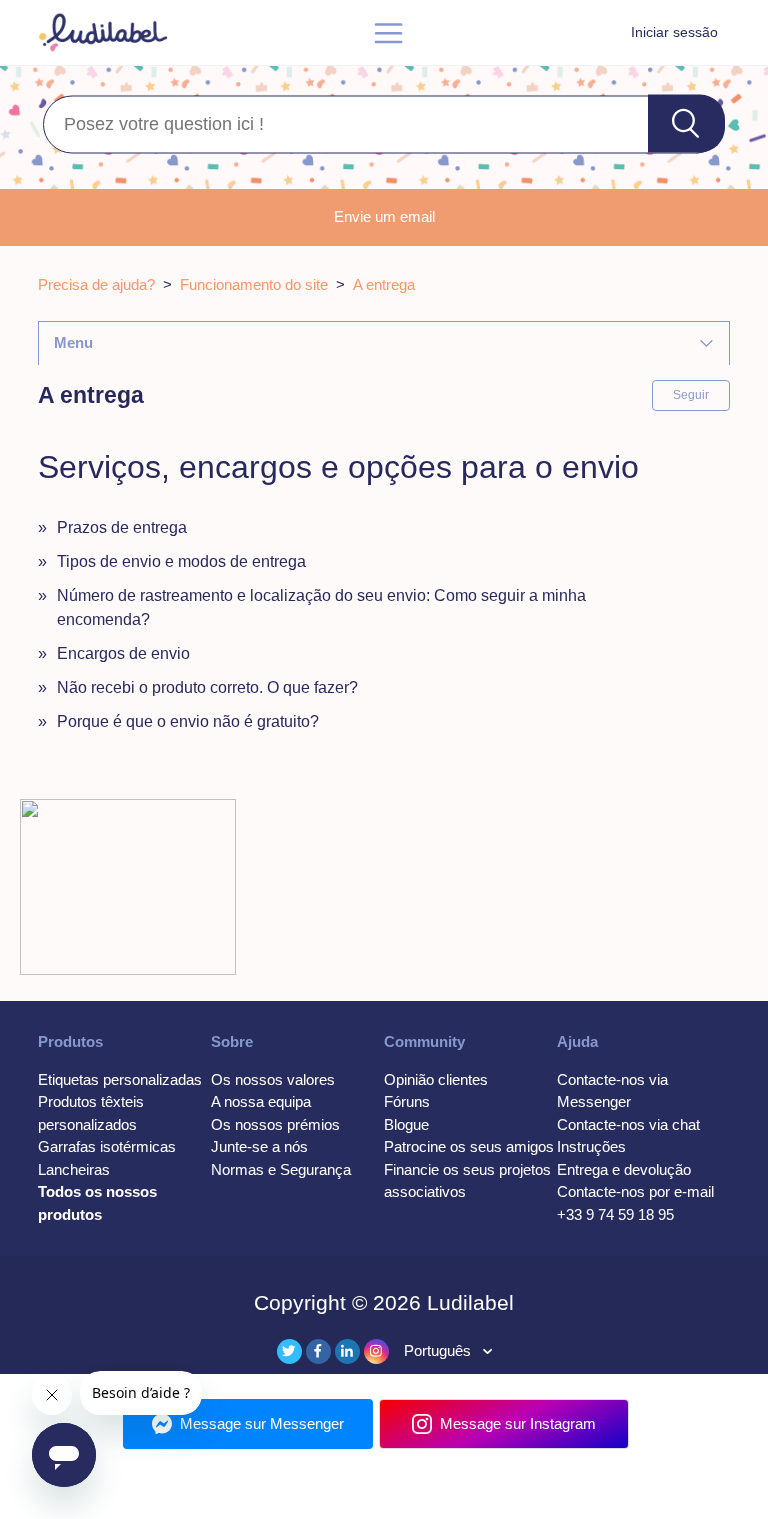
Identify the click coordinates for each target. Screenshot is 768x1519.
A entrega (384, 284)
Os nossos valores (273, 1079)
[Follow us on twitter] (289, 1351)
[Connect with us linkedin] (347, 1351)
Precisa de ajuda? (96, 284)
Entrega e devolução (624, 1169)
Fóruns (407, 1101)
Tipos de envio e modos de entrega (181, 561)
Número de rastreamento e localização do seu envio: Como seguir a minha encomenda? (321, 607)
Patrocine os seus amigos (469, 1146)
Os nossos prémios (275, 1124)
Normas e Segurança (281, 1169)
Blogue (406, 1124)
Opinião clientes (436, 1079)
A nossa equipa (261, 1101)
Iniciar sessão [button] (674, 32)
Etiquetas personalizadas (120, 1079)
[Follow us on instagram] (376, 1351)
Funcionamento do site (254, 284)
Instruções (591, 1146)
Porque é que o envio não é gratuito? (188, 721)
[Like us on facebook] (318, 1351)
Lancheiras (74, 1169)
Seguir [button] (691, 395)
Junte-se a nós (259, 1146)
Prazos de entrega (122, 527)
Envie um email (384, 216)
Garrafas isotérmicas (107, 1146)
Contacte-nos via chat (628, 1124)
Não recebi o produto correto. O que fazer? (207, 687)
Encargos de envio (123, 653)
